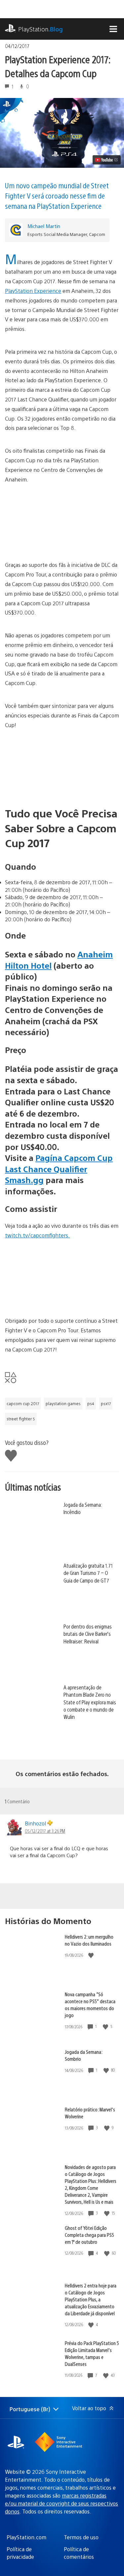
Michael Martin (44, 226)
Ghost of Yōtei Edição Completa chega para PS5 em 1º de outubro (89, 2235)
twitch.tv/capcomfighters (37, 1235)
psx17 (106, 1403)
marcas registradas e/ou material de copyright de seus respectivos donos (62, 2503)
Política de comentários (79, 2553)
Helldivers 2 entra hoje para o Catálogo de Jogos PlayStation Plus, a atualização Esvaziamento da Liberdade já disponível (91, 2299)
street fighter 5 (21, 1419)
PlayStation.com (26, 2537)
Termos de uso (81, 2537)
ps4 (91, 1403)
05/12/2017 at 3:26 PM (45, 1831)
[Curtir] (92, 1955)
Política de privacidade (20, 2553)
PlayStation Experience (33, 291)
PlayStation (41, 29)
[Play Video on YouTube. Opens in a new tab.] (107, 160)
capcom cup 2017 (23, 1403)
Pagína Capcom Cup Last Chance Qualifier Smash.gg (59, 1169)
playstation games (63, 1403)
